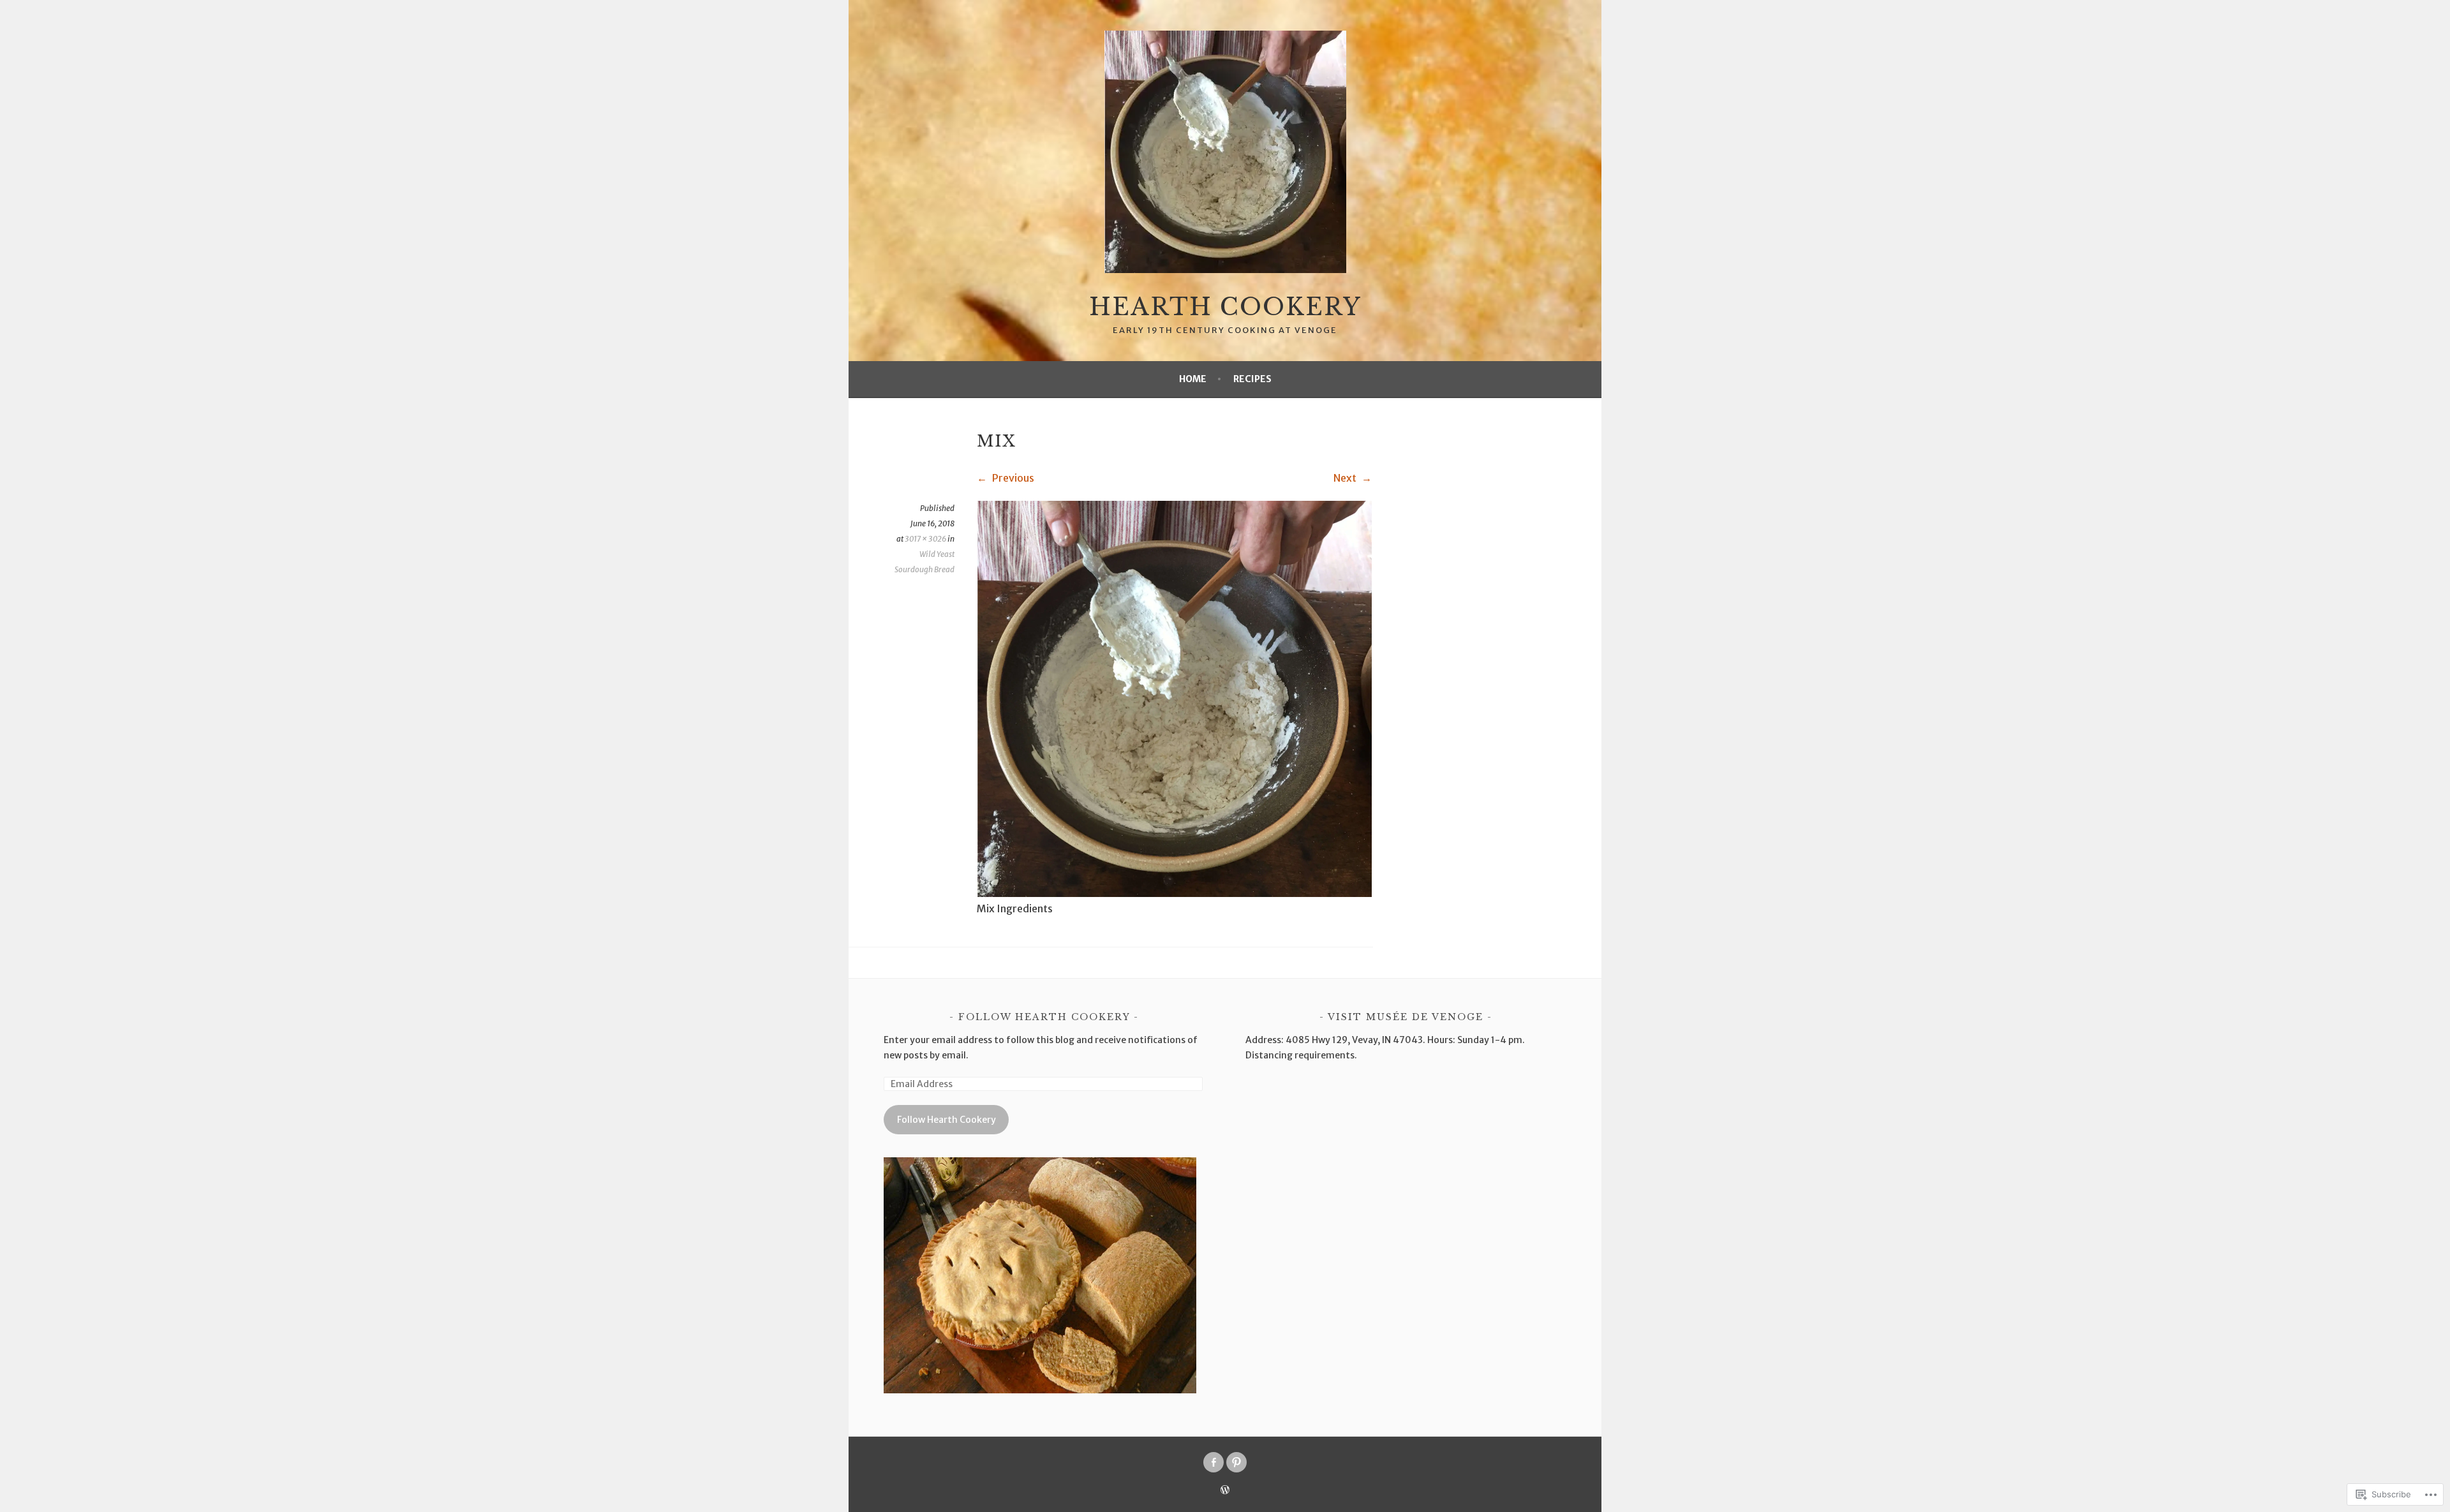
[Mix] (1174, 893)
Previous (1012, 478)
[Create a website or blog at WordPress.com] (1225, 1491)
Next (1346, 478)
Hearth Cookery (1225, 307)
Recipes (1252, 379)
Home (1193, 379)
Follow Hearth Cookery (1044, 1017)
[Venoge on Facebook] (1214, 1462)
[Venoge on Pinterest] (1236, 1462)
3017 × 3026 (925, 539)
